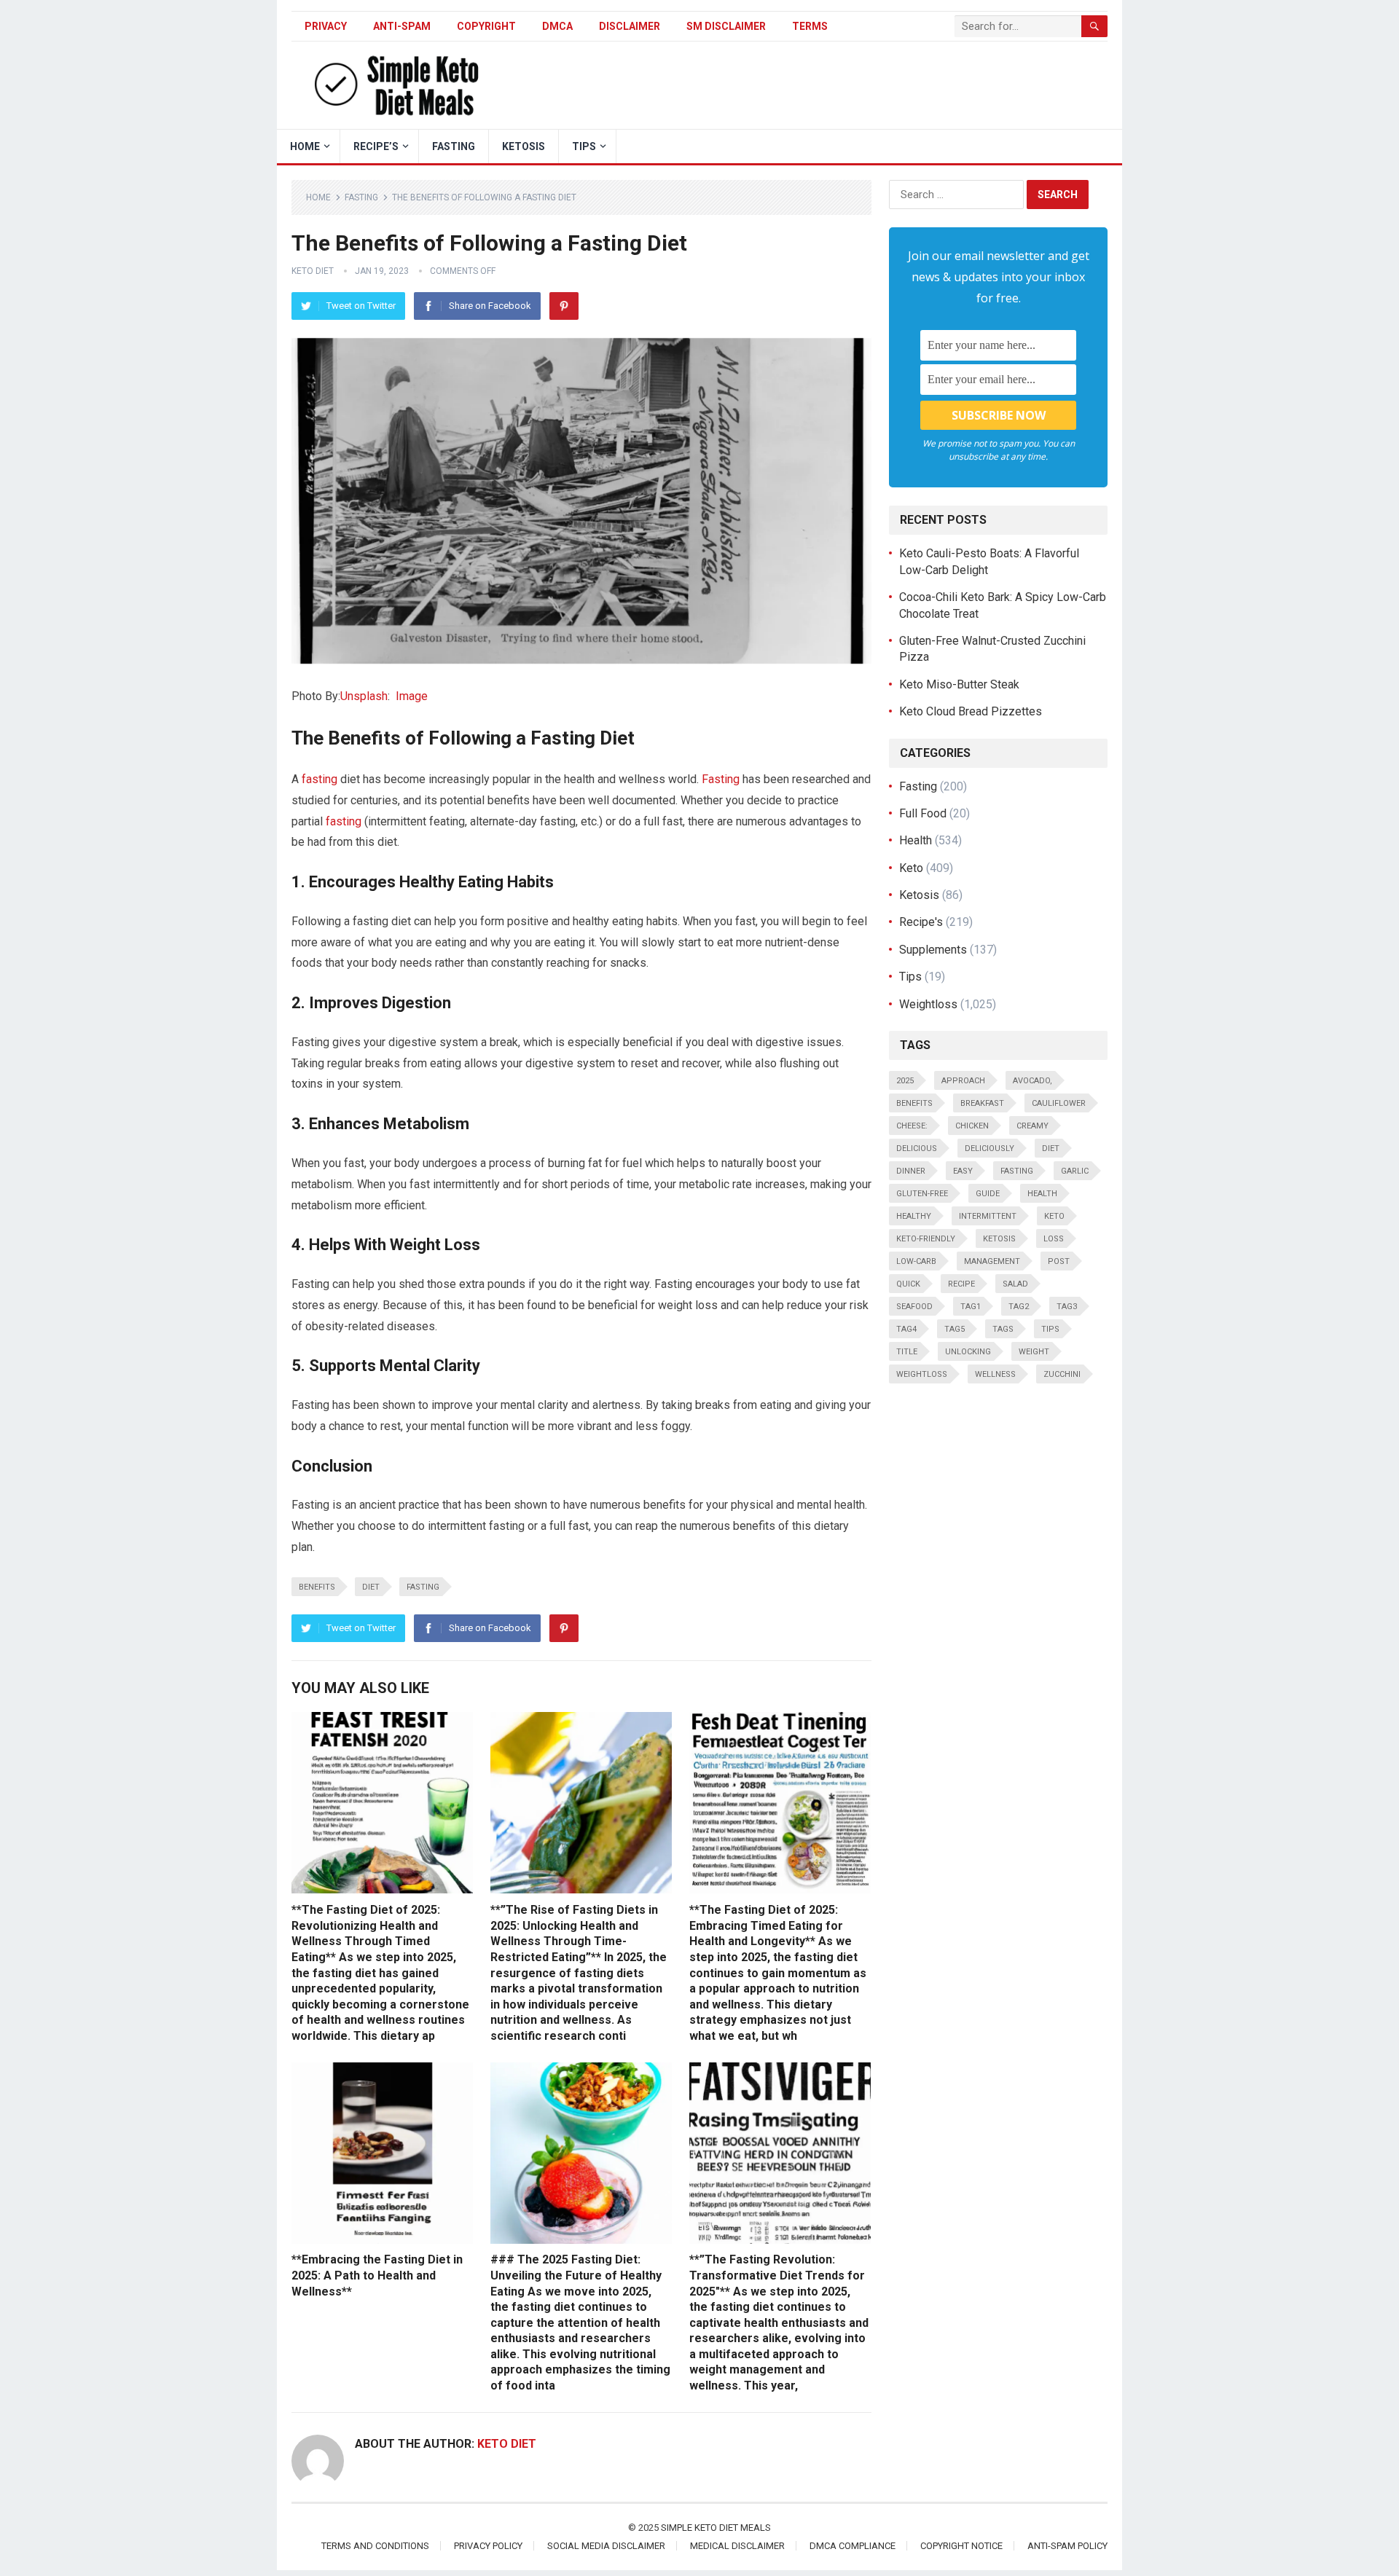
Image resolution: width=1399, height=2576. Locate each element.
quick (908, 1284)
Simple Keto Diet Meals (716, 2528)
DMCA (557, 26)
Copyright (486, 26)
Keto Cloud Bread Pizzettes (971, 711)
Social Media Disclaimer (606, 2546)
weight (1034, 1352)
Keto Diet (313, 271)
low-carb (916, 1261)
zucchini (1062, 1374)
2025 (905, 1081)
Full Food (923, 813)
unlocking (968, 1352)
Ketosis (524, 146)
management (992, 1261)
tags (1003, 1329)
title (907, 1352)
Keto (911, 868)
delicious (917, 1148)
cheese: (912, 1126)
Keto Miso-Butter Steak (959, 684)
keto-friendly (926, 1239)
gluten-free (922, 1194)
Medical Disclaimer (737, 2546)
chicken (972, 1126)
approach (963, 1081)
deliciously (990, 1148)
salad (1015, 1284)
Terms (810, 26)
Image (412, 696)
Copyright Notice (961, 2546)
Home (318, 197)
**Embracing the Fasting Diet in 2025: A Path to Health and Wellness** (377, 2275)
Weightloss (928, 1004)
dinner (911, 1171)
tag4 (906, 1329)
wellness (995, 1374)
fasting (320, 779)
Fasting (454, 146)
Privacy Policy (488, 2546)
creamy (1032, 1126)
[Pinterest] (564, 306)
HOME (305, 146)
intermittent (988, 1216)
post (1059, 1261)
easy (963, 1171)
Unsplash (364, 696)
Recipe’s (376, 146)
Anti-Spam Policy (1067, 2546)
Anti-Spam (402, 26)
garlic (1075, 1171)
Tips (584, 146)
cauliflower (1059, 1103)
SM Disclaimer (726, 26)
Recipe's (921, 922)
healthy (914, 1216)
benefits (317, 1587)
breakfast (982, 1103)
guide (988, 1194)
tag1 (971, 1307)
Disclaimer (630, 26)
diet (371, 1587)
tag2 (1019, 1307)
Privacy (326, 26)
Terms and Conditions (375, 2546)
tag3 (1067, 1307)
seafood (914, 1307)
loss (1054, 1239)
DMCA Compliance (853, 2546)
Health (916, 840)
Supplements (933, 950)
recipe (961, 1284)
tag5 (955, 1329)
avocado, (1032, 1081)
